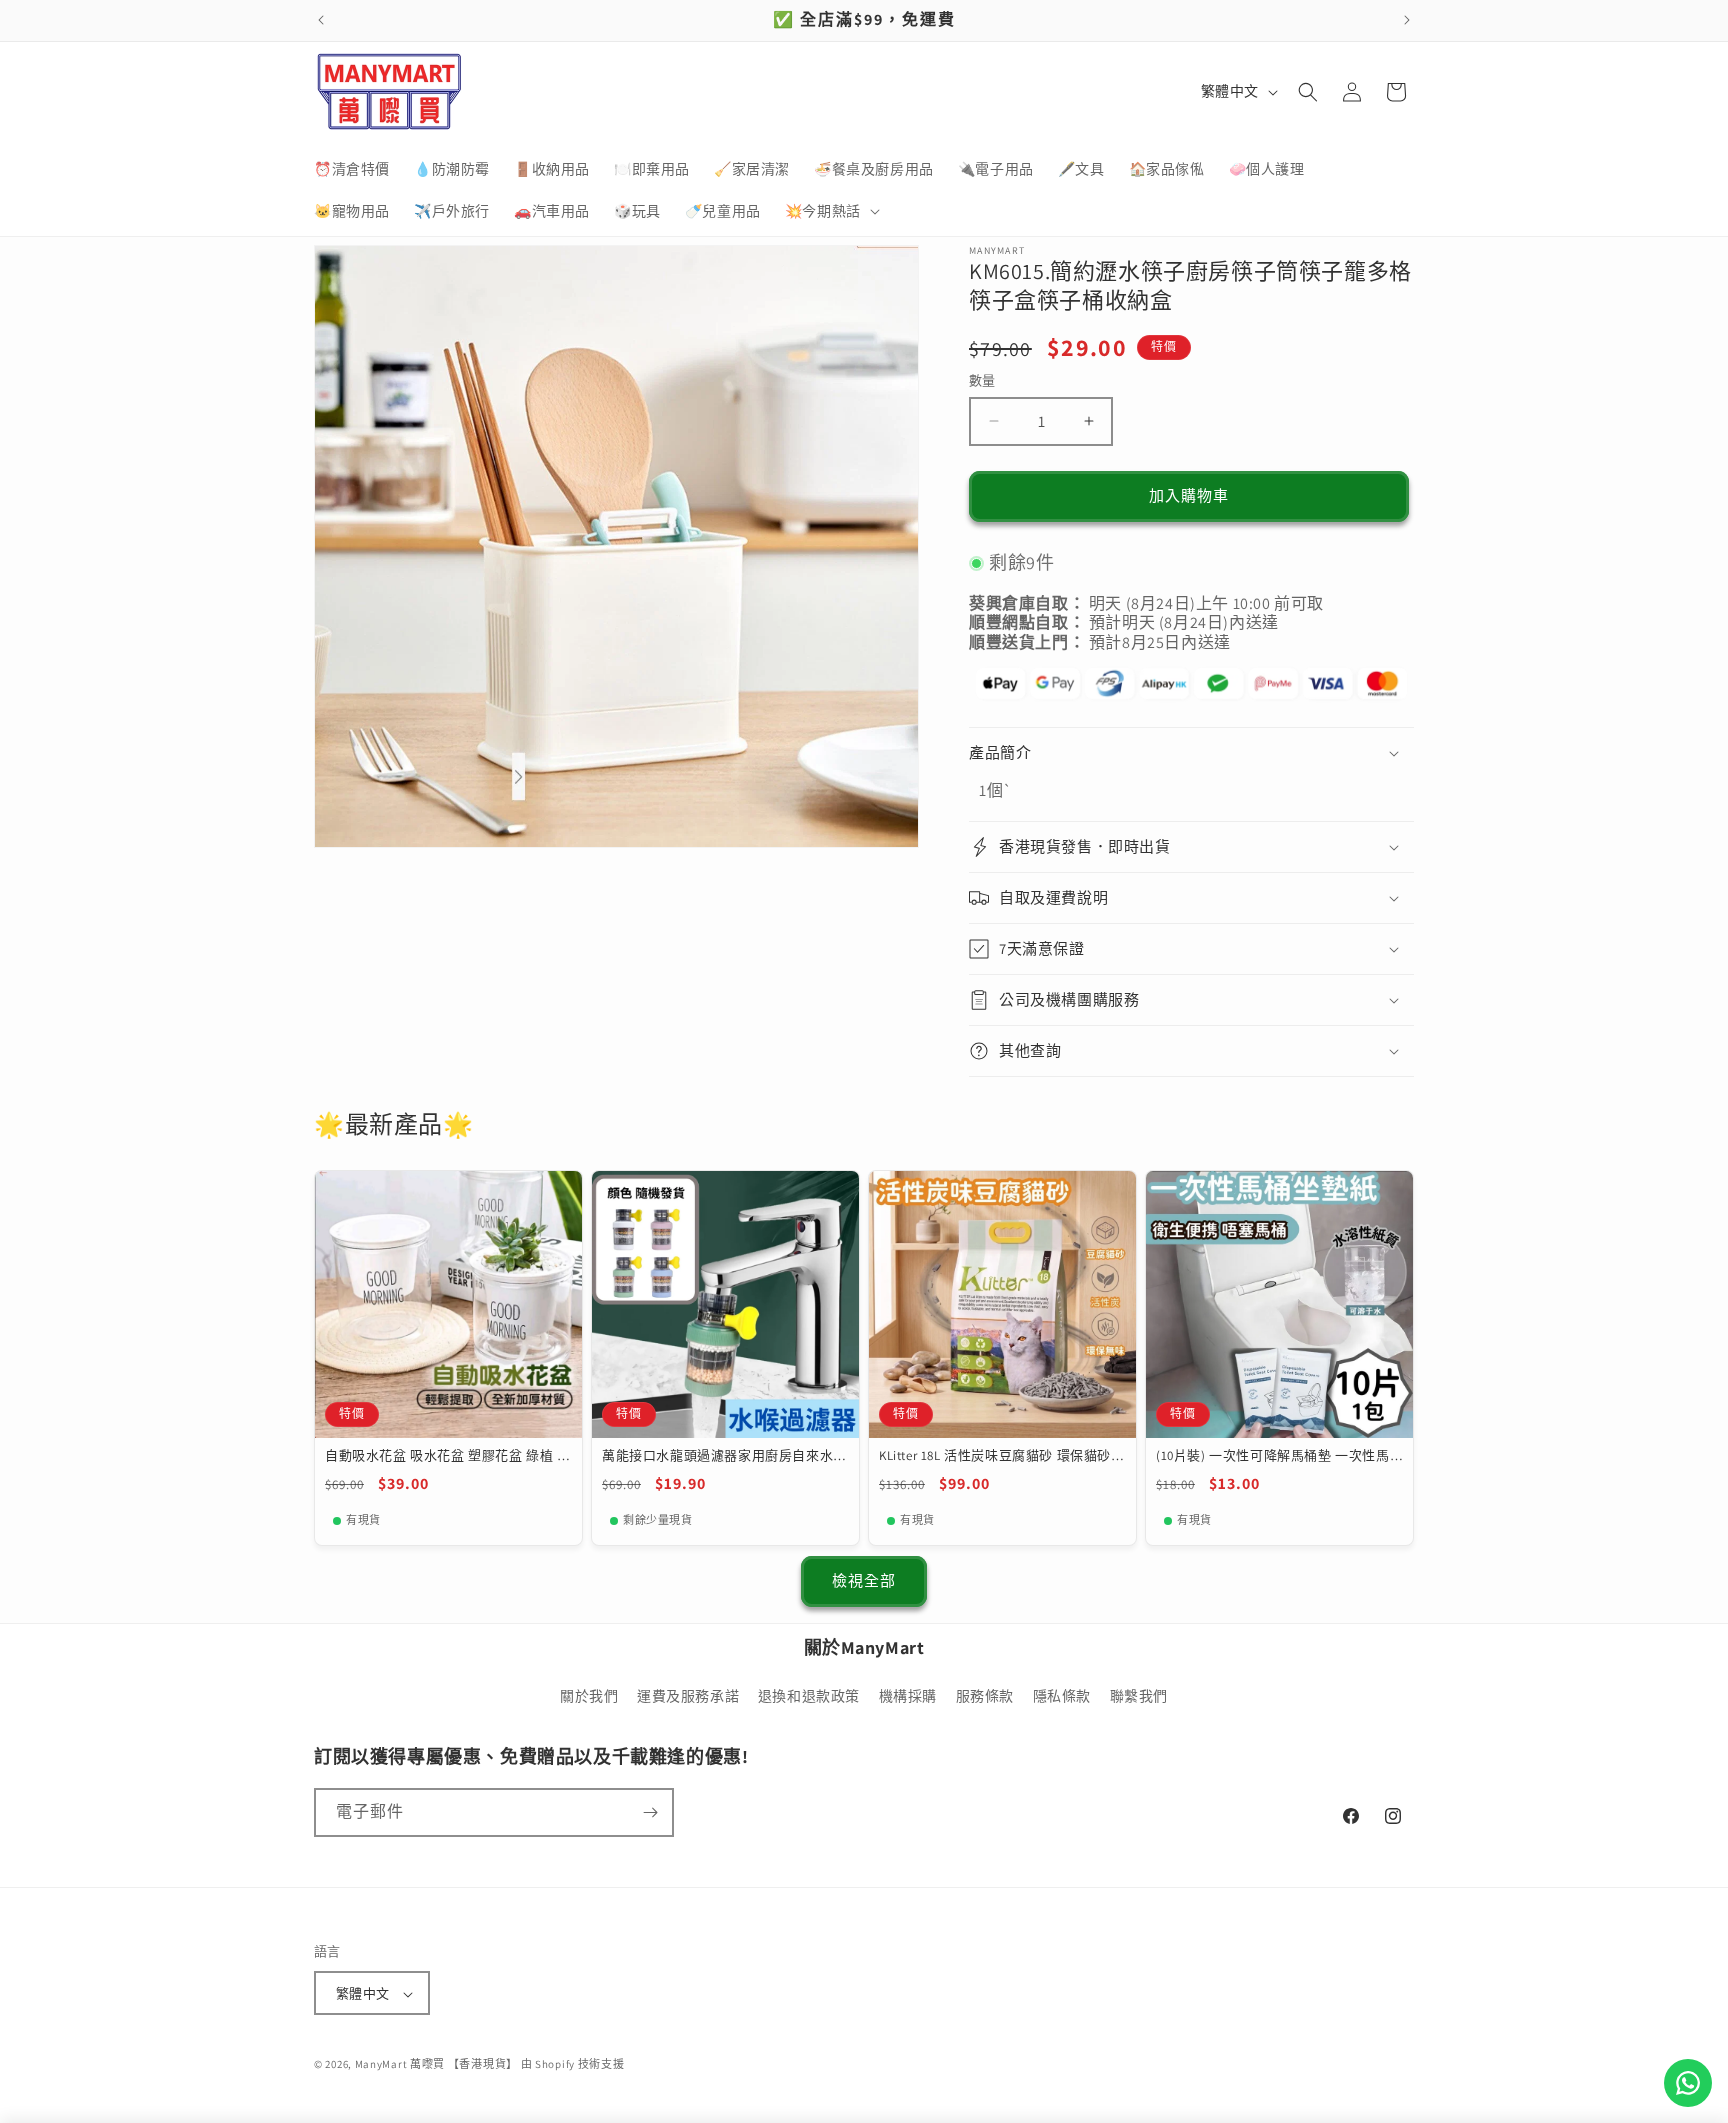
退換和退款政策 (809, 1697)
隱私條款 (1062, 1697)
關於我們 (589, 1697)
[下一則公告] (1407, 20)
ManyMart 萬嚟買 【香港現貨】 (436, 2065)
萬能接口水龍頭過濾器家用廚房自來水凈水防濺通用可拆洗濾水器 (724, 1456)
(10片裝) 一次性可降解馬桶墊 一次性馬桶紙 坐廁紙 (1273, 1456)
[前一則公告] (321, 20)
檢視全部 (864, 1580)
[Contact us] (1688, 2083)
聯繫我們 (1139, 1697)
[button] (830, 211)
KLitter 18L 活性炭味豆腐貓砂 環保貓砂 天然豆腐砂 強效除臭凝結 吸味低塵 (995, 1456)
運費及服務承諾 (688, 1697)
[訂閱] (650, 1812)
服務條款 (985, 1697)
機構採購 (908, 1697)
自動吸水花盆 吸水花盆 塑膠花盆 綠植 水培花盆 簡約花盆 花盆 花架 (448, 1456)
